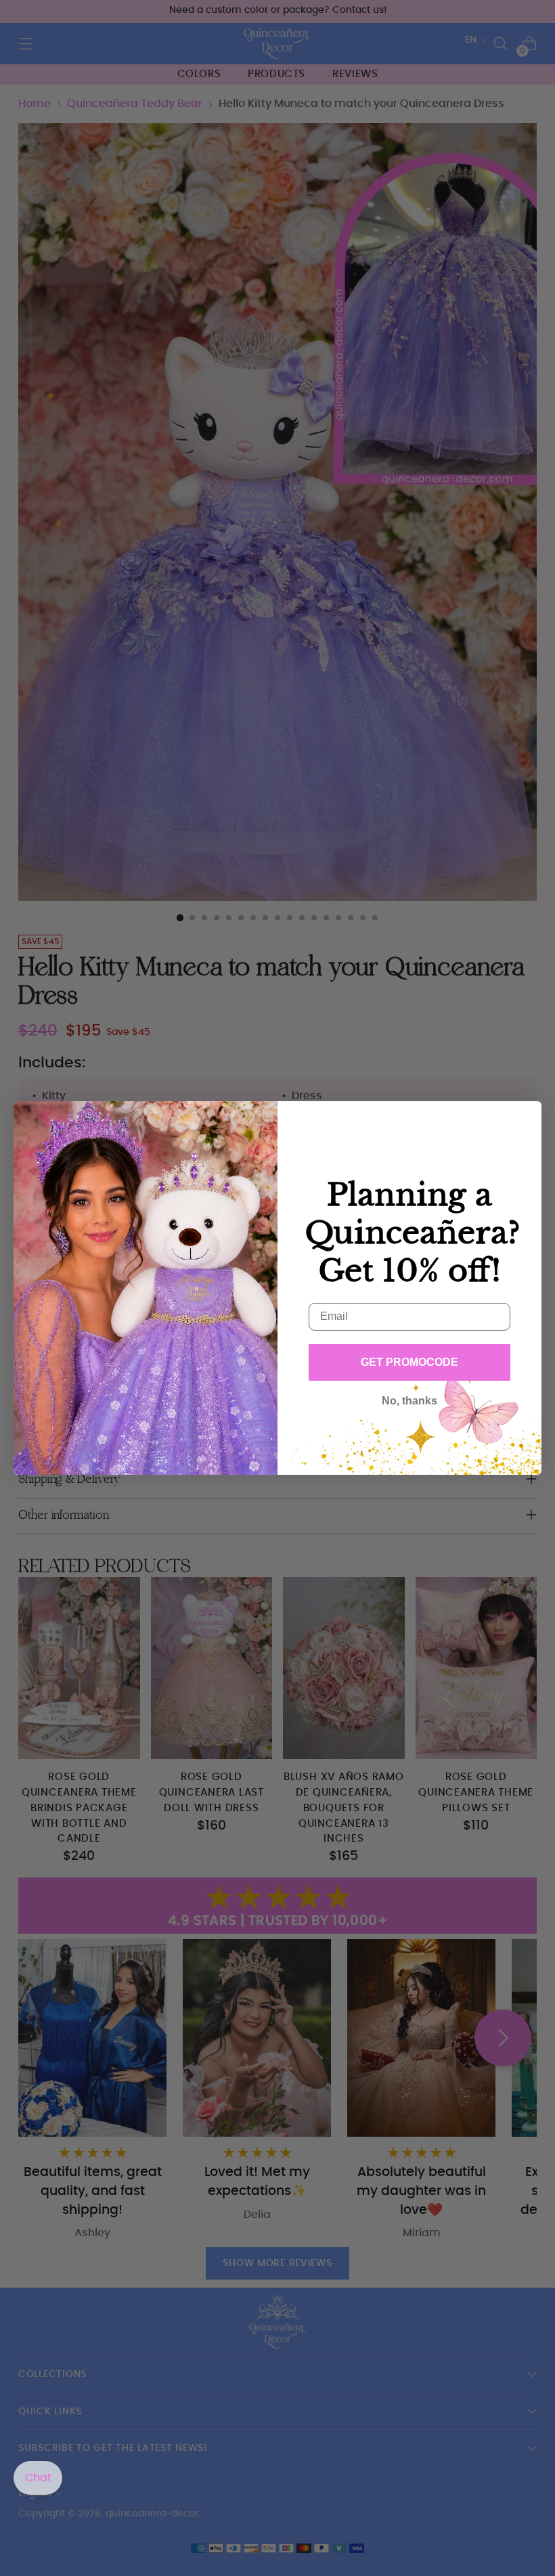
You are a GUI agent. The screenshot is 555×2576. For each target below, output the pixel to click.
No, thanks (409, 1401)
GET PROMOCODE (409, 1362)
